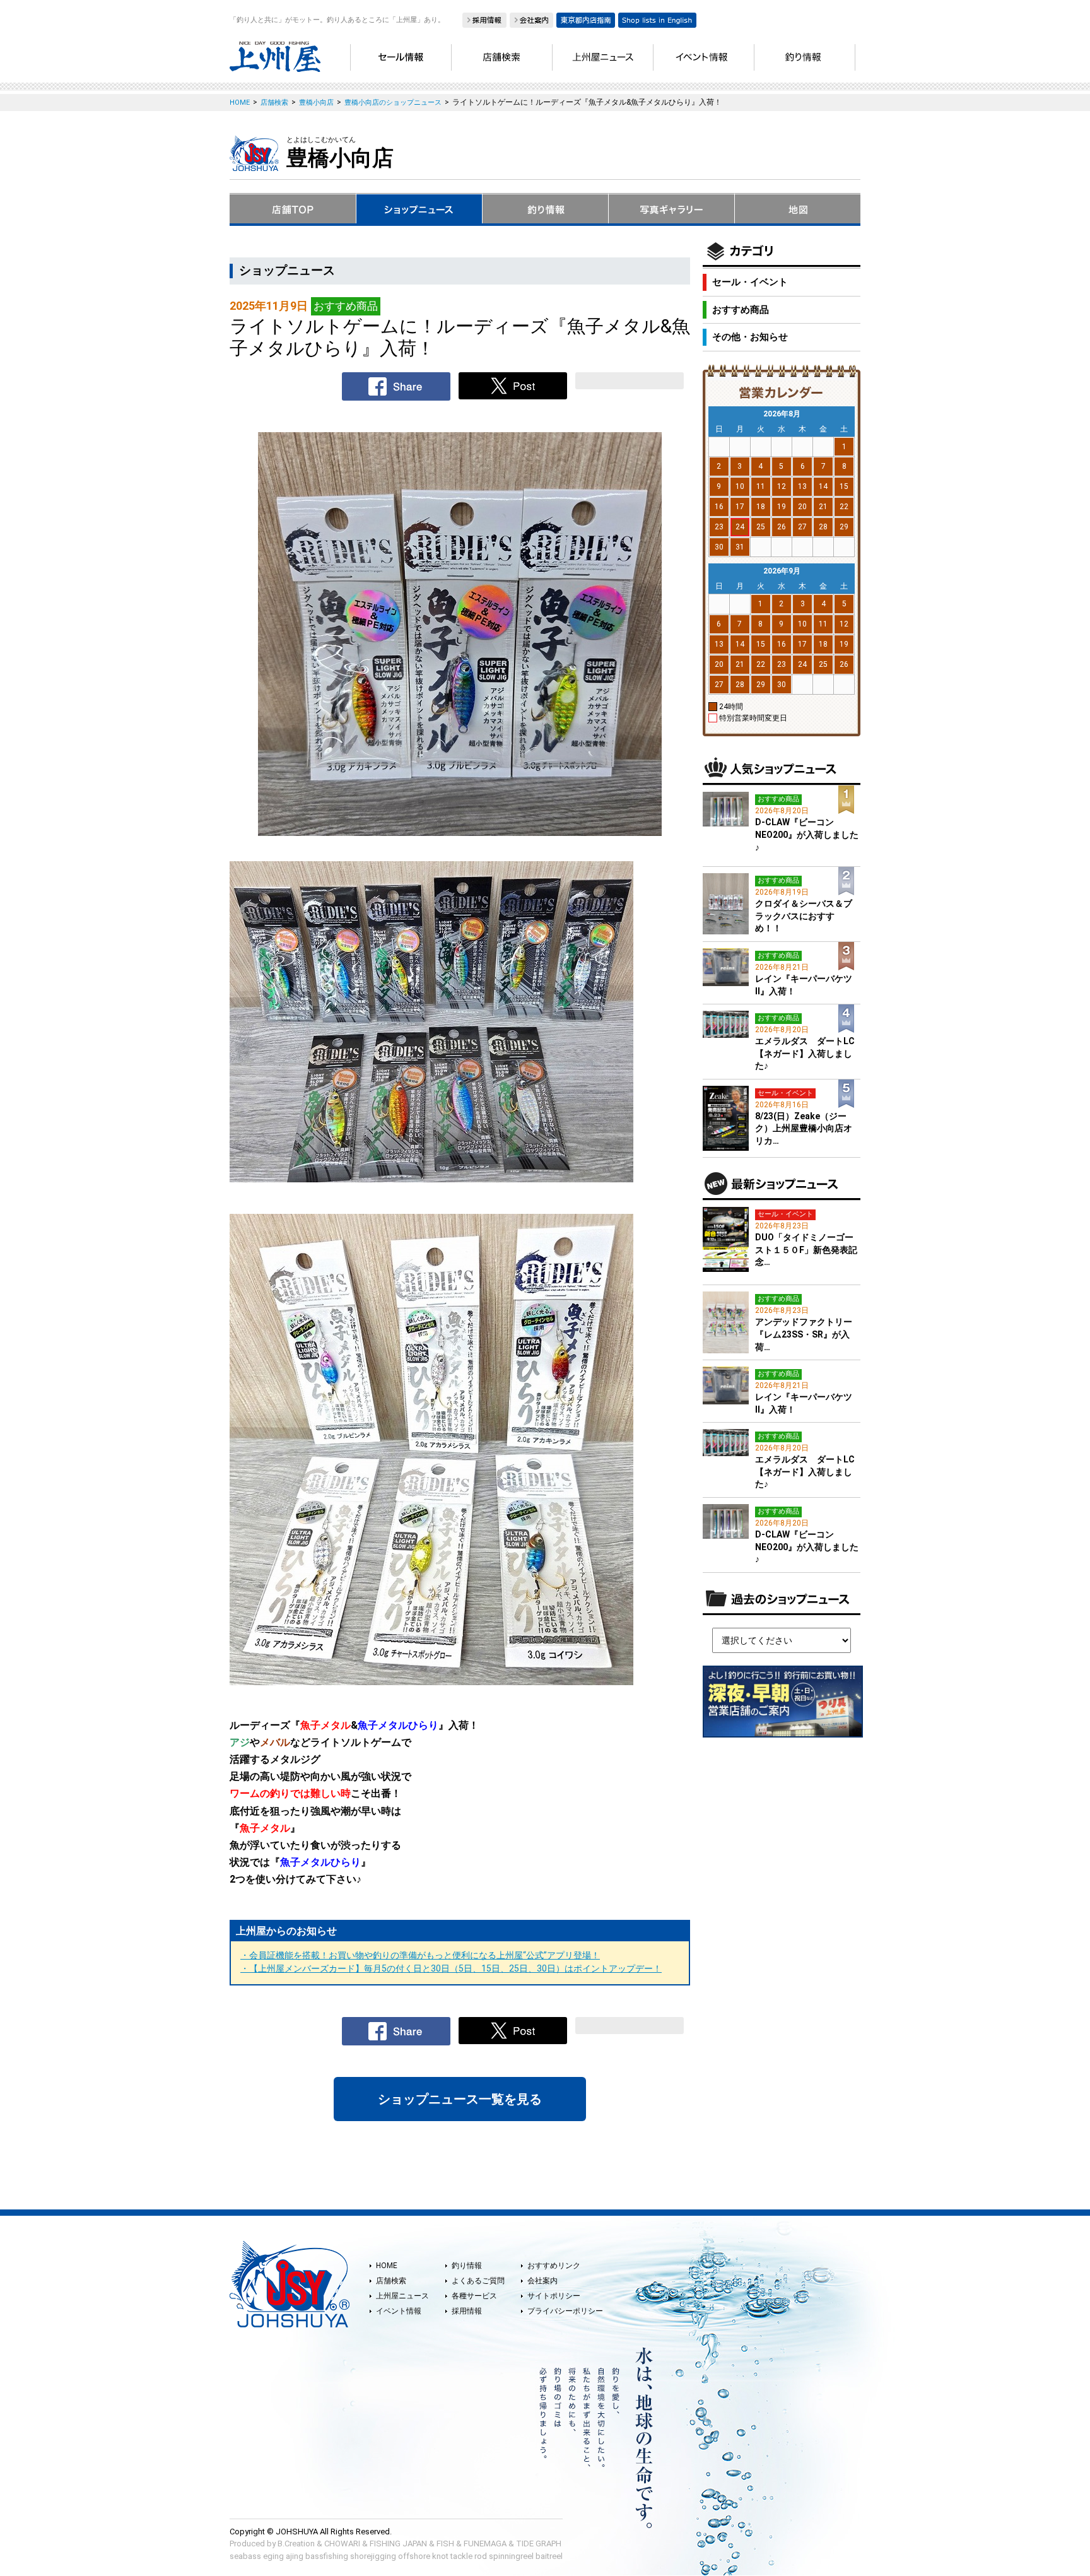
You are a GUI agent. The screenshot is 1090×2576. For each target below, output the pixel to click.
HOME (387, 2266)
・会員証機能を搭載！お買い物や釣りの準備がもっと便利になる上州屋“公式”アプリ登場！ (420, 1955)
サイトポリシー (554, 2296)
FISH (445, 2544)
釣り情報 (467, 2266)
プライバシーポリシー (565, 2311)
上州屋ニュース (402, 2296)
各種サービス (474, 2296)
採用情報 (467, 2311)
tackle (461, 2556)
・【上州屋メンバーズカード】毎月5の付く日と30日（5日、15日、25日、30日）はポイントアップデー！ (451, 1968)
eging (273, 2556)
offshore (414, 2556)
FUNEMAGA (485, 2544)
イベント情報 (399, 2311)
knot (440, 2556)
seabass (245, 2556)
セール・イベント (750, 282)
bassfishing (327, 2556)
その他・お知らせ (750, 337)
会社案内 (542, 2281)
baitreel (549, 2556)
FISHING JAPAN (398, 2544)
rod (481, 2556)
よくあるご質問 (478, 2281)
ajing (295, 2556)
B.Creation (296, 2544)
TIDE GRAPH (539, 2544)
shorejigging (373, 2556)
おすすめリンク (554, 2266)
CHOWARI (342, 2544)
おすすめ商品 (741, 310)
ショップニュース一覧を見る (460, 2099)
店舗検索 (391, 2281)
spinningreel (511, 2556)
